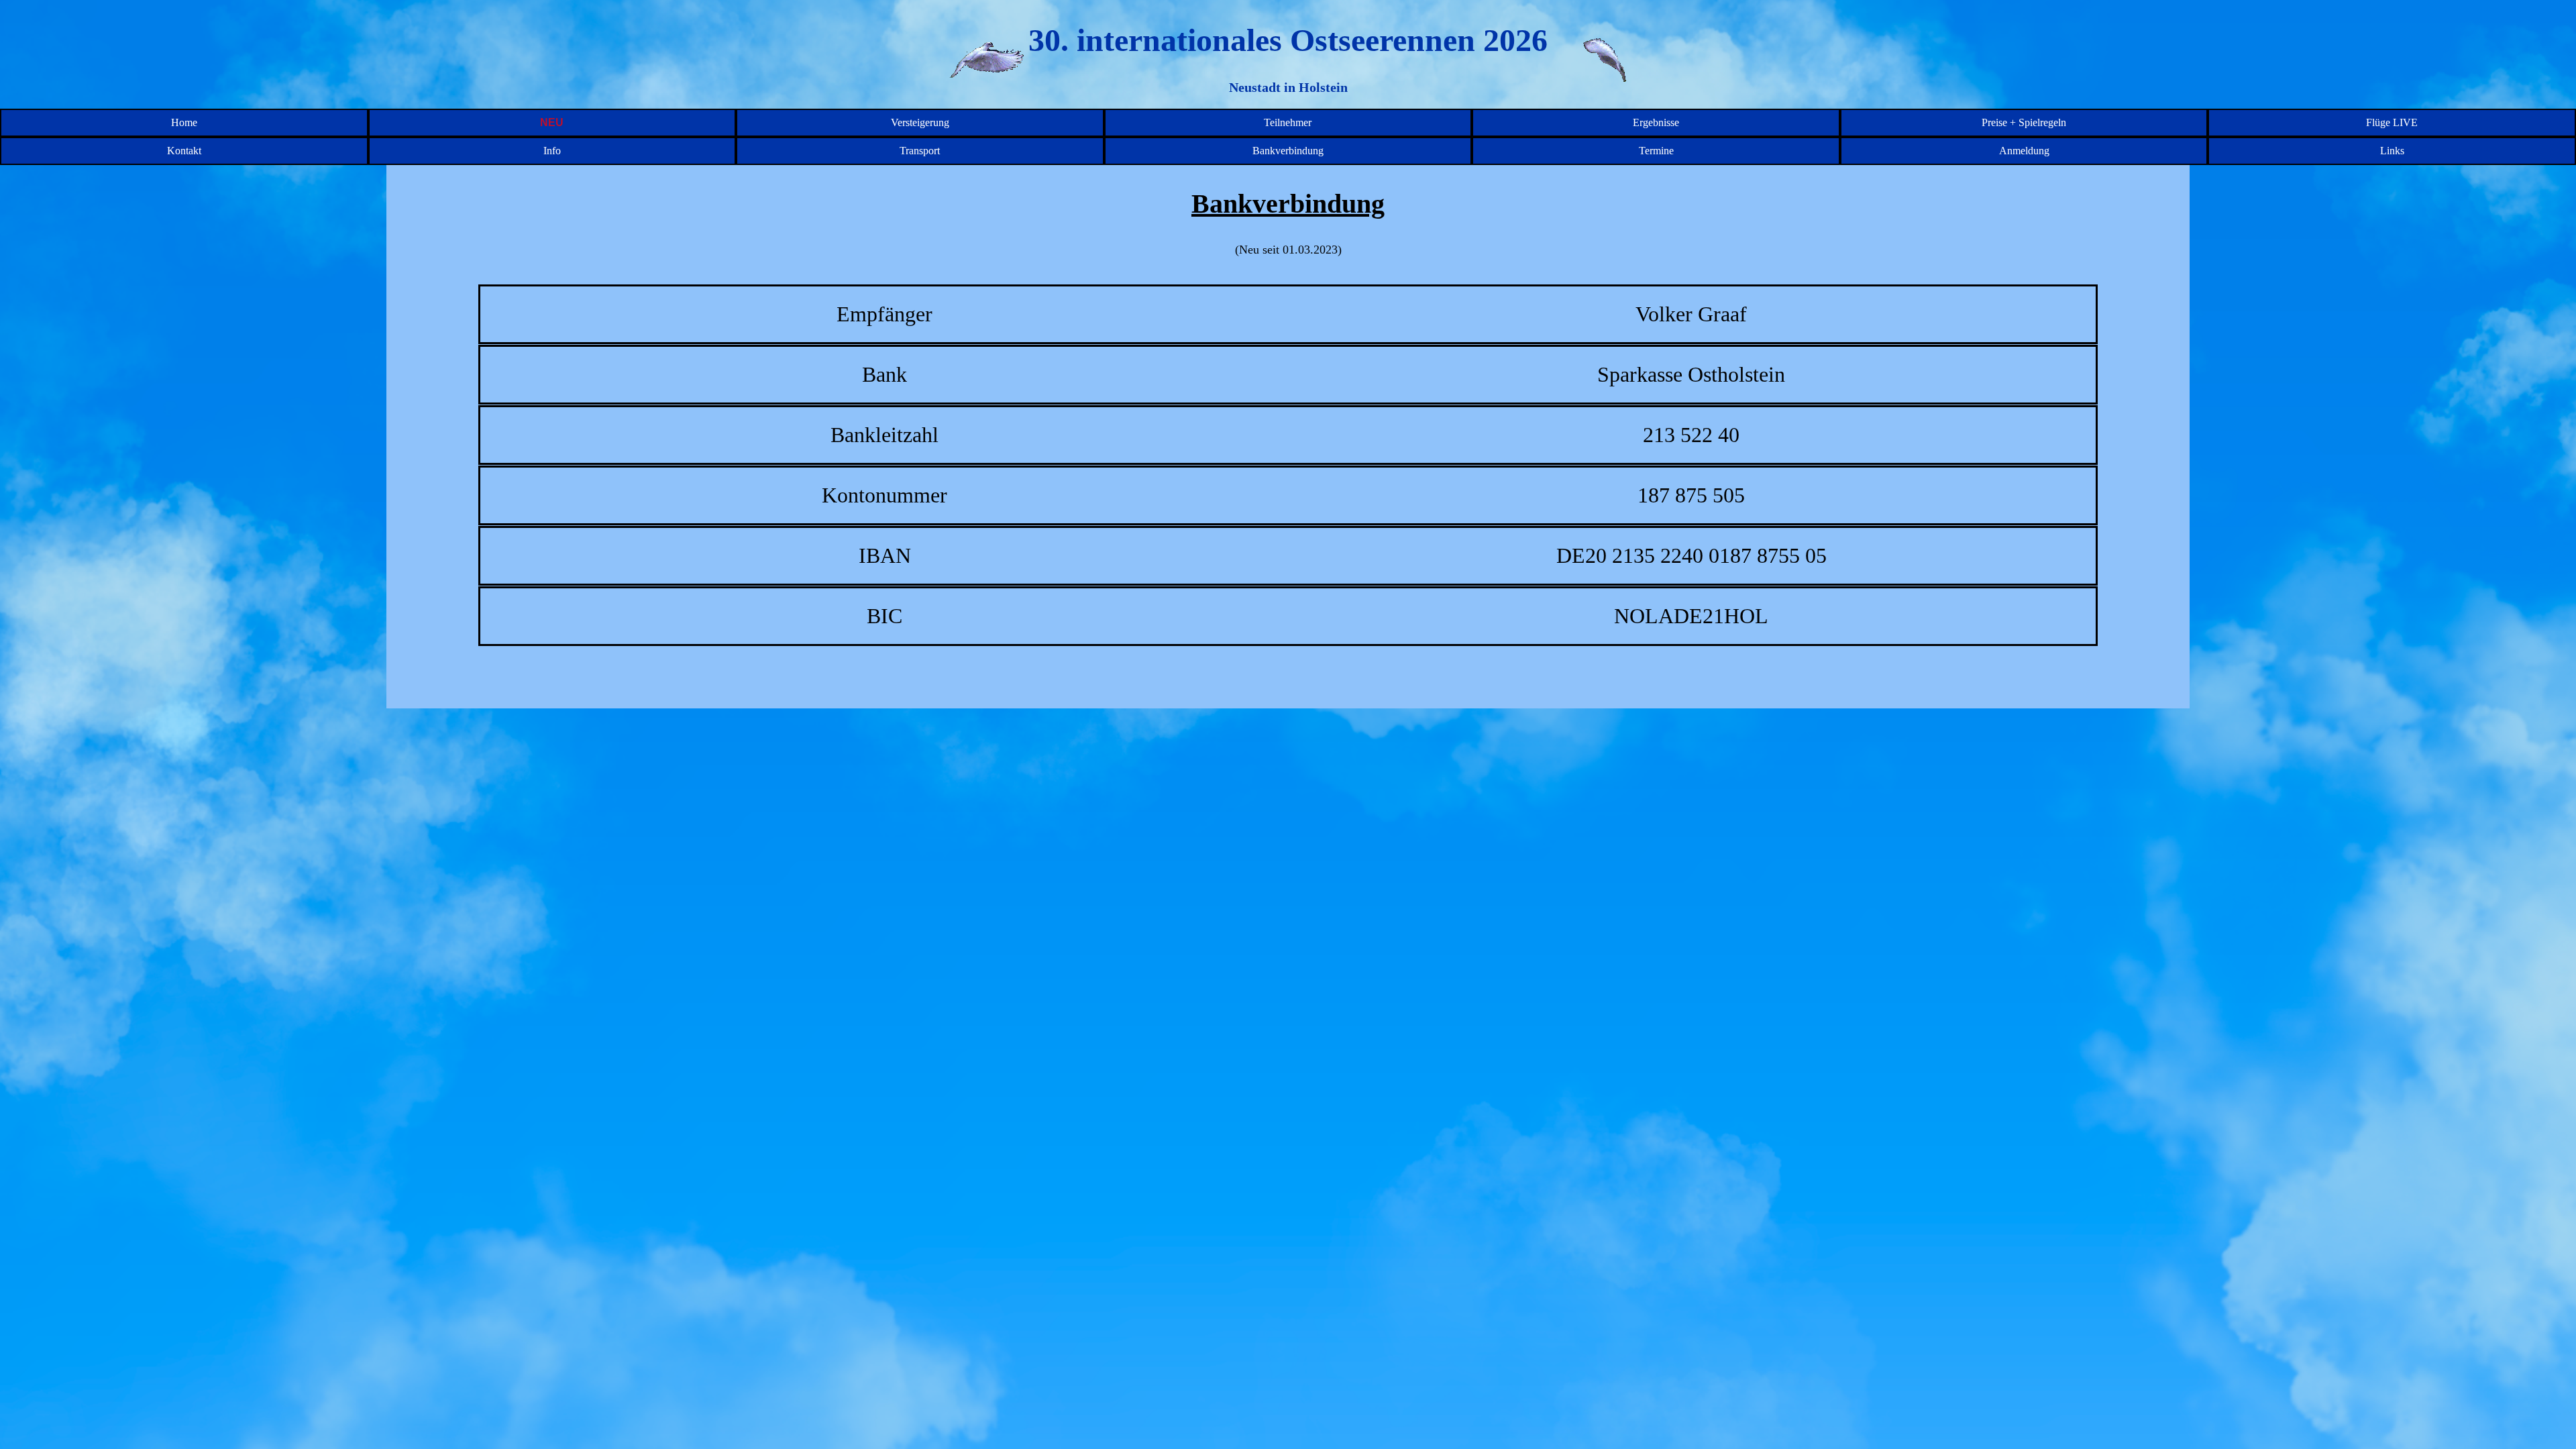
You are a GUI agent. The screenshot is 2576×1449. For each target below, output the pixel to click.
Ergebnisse (1656, 122)
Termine (1656, 151)
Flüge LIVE (2392, 122)
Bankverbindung (1288, 151)
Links (2392, 151)
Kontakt (184, 151)
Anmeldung (2024, 151)
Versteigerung (920, 122)
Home (184, 122)
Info (552, 151)
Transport (920, 151)
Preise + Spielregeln (2024, 122)
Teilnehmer (1288, 122)
